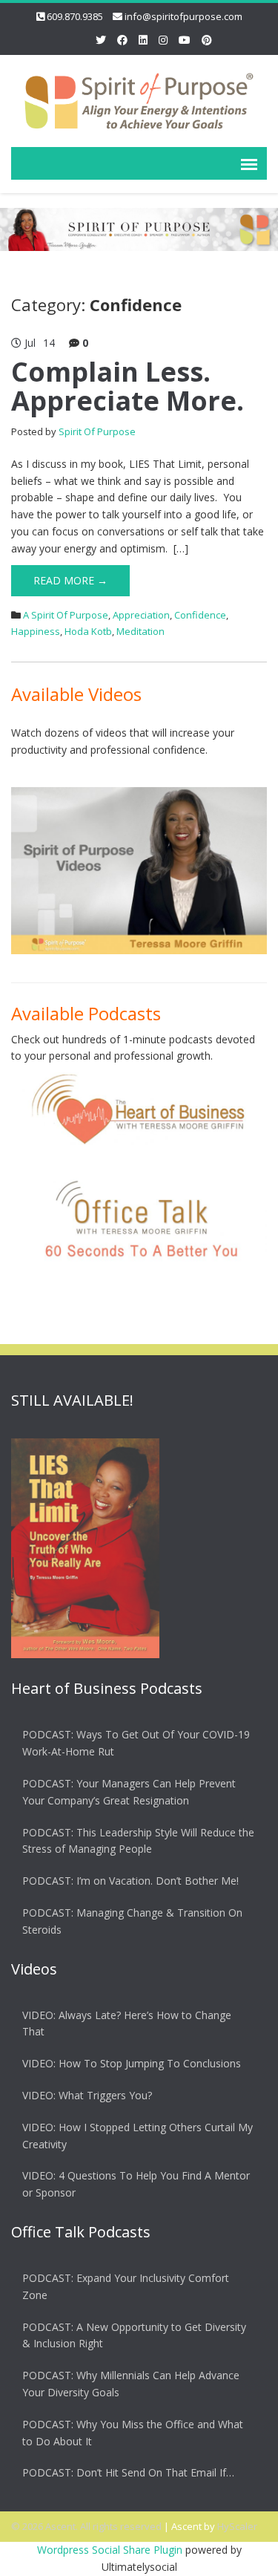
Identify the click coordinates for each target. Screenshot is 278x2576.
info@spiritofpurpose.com (183, 16)
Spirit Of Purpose (97, 431)
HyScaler (237, 2526)
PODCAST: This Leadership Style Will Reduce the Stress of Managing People (138, 1841)
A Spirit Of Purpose (66, 615)
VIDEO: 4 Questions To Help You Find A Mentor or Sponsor (136, 2184)
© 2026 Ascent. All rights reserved (86, 2526)
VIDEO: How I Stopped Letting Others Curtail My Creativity (138, 2136)
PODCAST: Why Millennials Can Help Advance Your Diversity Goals (131, 2384)
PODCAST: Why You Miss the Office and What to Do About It (133, 2433)
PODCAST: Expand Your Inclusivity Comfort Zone (126, 2286)
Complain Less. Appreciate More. (128, 387)
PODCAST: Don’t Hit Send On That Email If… (128, 2472)
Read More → (70, 580)
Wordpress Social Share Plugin (111, 2550)
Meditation (140, 631)
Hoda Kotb (88, 631)
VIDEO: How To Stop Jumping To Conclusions (132, 2063)
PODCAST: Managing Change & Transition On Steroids (132, 1921)
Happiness (36, 631)
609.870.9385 (75, 16)
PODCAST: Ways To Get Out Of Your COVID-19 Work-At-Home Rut (136, 1743)
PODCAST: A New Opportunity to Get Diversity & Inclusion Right (134, 2335)
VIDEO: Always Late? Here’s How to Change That (127, 2024)
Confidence (200, 615)
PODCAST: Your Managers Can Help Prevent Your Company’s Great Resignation (129, 1792)
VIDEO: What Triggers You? (87, 2095)
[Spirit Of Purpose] (139, 98)
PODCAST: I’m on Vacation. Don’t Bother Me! (130, 1881)
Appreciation (141, 615)
